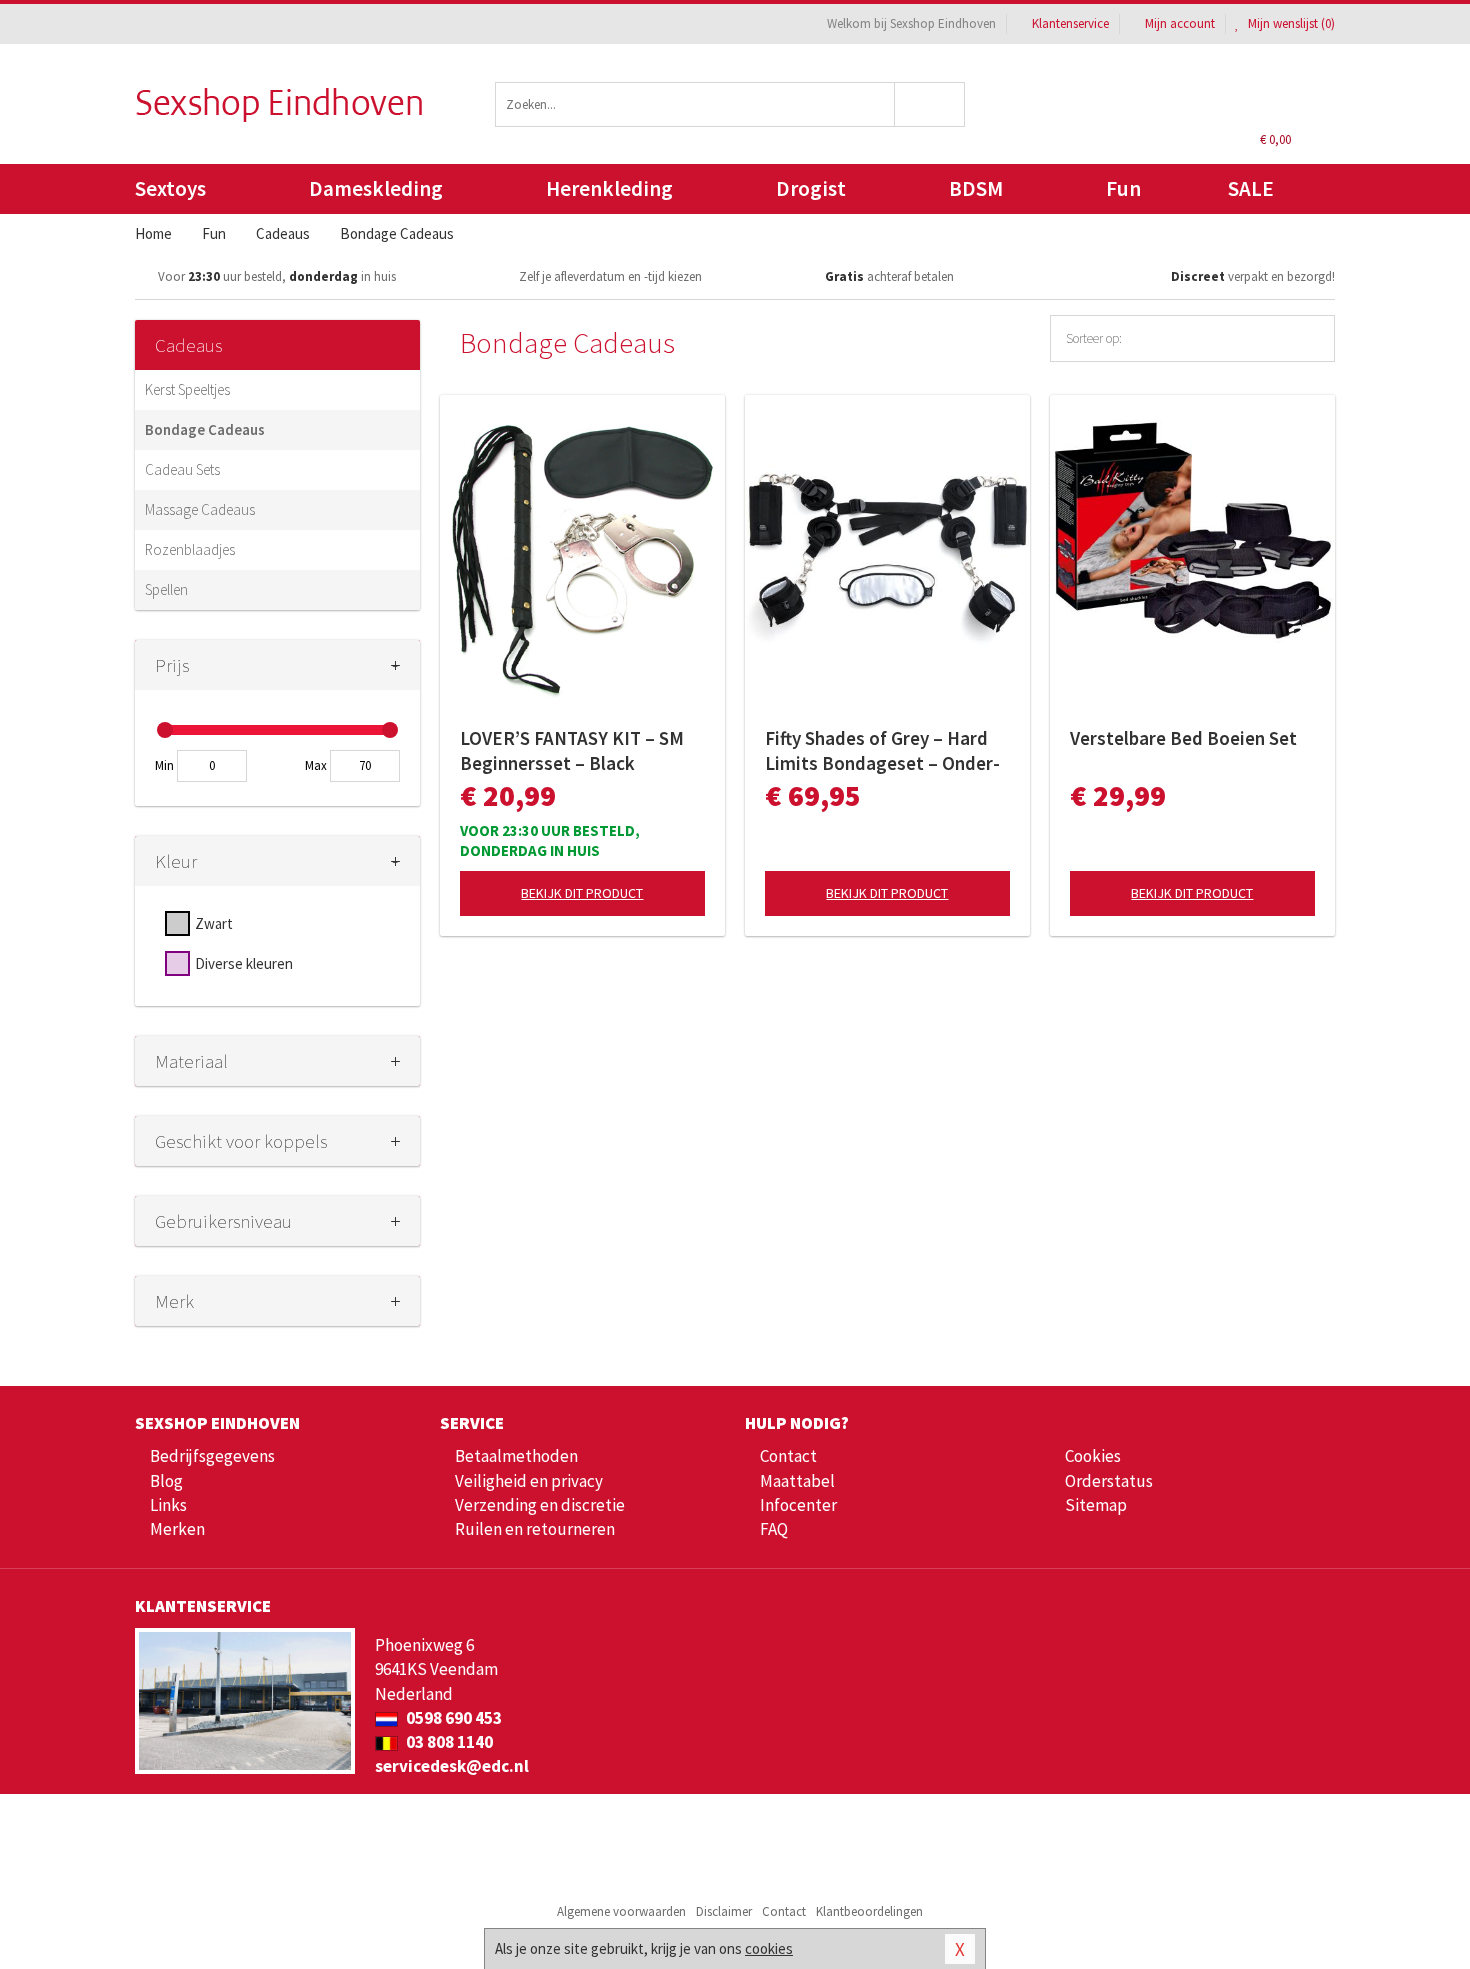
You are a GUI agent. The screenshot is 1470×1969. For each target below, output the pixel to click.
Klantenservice (1070, 23)
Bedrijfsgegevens (212, 1456)
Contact (788, 1456)
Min (164, 765)
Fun (1123, 188)
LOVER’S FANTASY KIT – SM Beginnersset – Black (572, 750)
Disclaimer (724, 1911)
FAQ (774, 1529)
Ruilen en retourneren (535, 1529)
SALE (1251, 188)
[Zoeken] (930, 104)
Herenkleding (609, 188)
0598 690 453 (452, 1718)
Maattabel (797, 1481)
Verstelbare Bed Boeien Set (1183, 738)
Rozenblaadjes (190, 549)
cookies (769, 1948)
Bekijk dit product (582, 893)
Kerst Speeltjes (187, 389)
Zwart (214, 923)
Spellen (166, 589)
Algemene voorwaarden (621, 1911)
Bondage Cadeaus (205, 429)
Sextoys (170, 188)
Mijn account (1180, 23)
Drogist (811, 188)
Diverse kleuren (244, 963)
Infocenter (798, 1505)
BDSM (976, 188)
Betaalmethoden (516, 1456)
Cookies (1093, 1456)
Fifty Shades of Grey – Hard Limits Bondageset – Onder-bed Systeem (882, 751)
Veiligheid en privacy (529, 1481)
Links (168, 1505)
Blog (166, 1481)
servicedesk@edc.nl (452, 1766)
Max (316, 765)
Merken (177, 1529)
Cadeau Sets (182, 469)
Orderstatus (1109, 1481)
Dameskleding (376, 188)
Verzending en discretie (540, 1505)
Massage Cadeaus (200, 509)
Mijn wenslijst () (1290, 23)
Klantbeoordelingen (869, 1911)
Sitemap (1096, 1505)
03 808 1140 (448, 1742)
